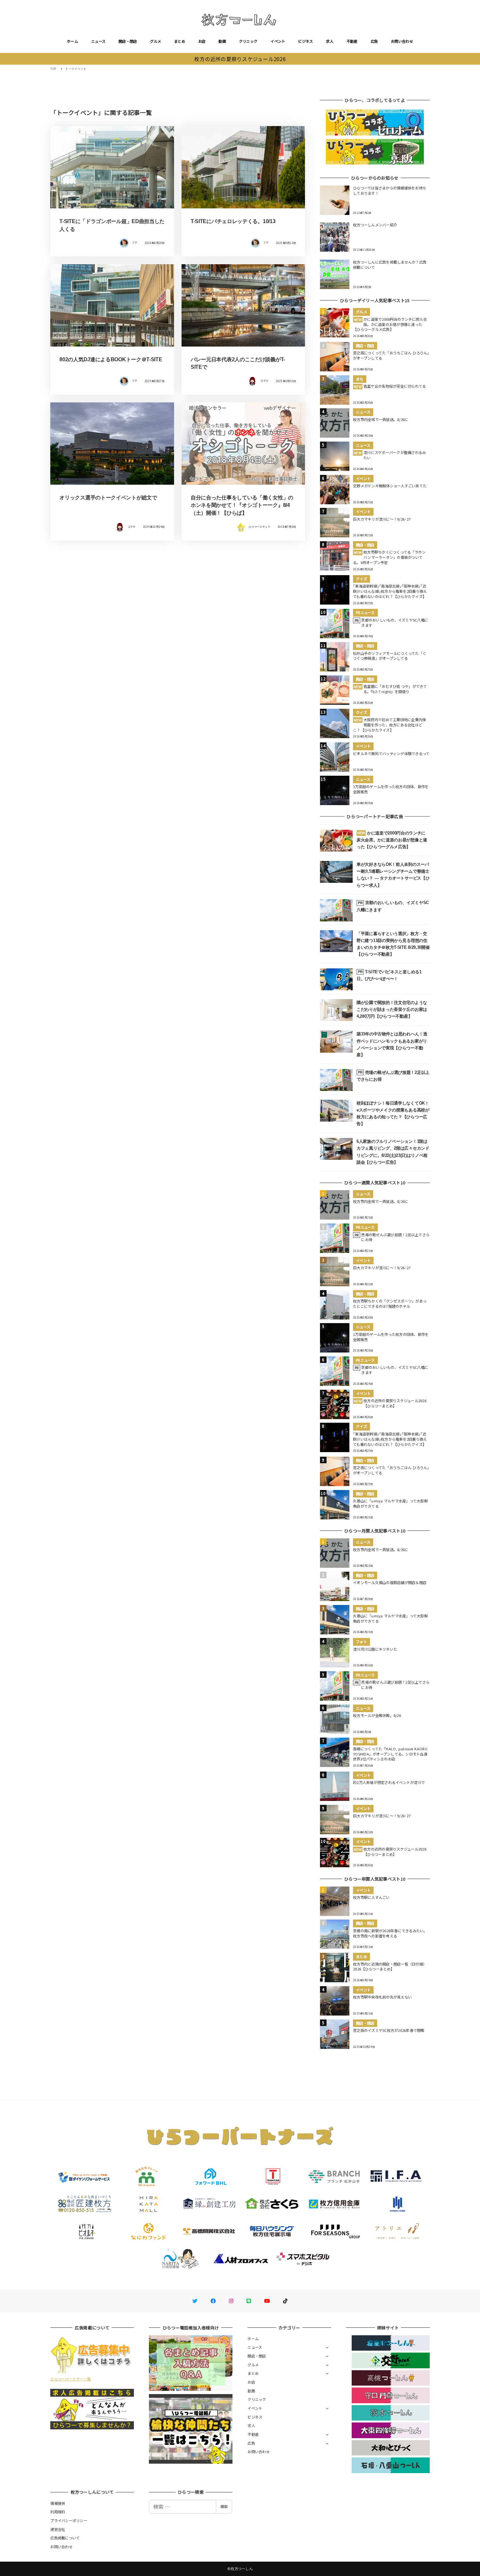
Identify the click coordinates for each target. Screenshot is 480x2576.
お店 (202, 41)
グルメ (155, 41)
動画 (222, 41)
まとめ (180, 41)
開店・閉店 (128, 41)
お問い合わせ (402, 41)
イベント (278, 41)
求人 (330, 41)
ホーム (72, 41)
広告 (374, 41)
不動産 (352, 41)
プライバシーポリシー (69, 2520)
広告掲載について (65, 2538)
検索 (224, 2506)
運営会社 (58, 2529)
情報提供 (58, 2503)
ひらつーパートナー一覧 (71, 2379)
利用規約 (58, 2512)
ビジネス (305, 41)
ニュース (98, 41)
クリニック (248, 41)
